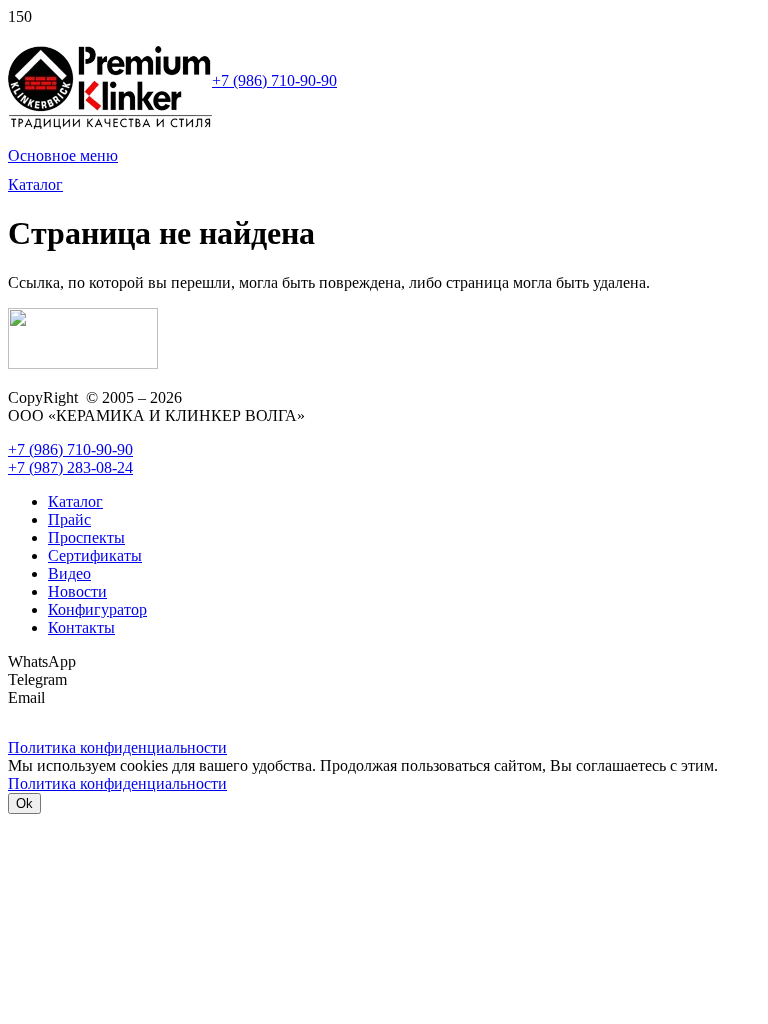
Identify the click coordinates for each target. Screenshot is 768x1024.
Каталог (75, 501)
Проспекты (86, 537)
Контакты (81, 627)
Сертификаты (95, 555)
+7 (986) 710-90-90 (274, 80)
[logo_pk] (110, 124)
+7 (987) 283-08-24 (70, 467)
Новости (77, 591)
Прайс (69, 519)
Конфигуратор (97, 609)
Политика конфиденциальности (117, 783)
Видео (69, 573)
